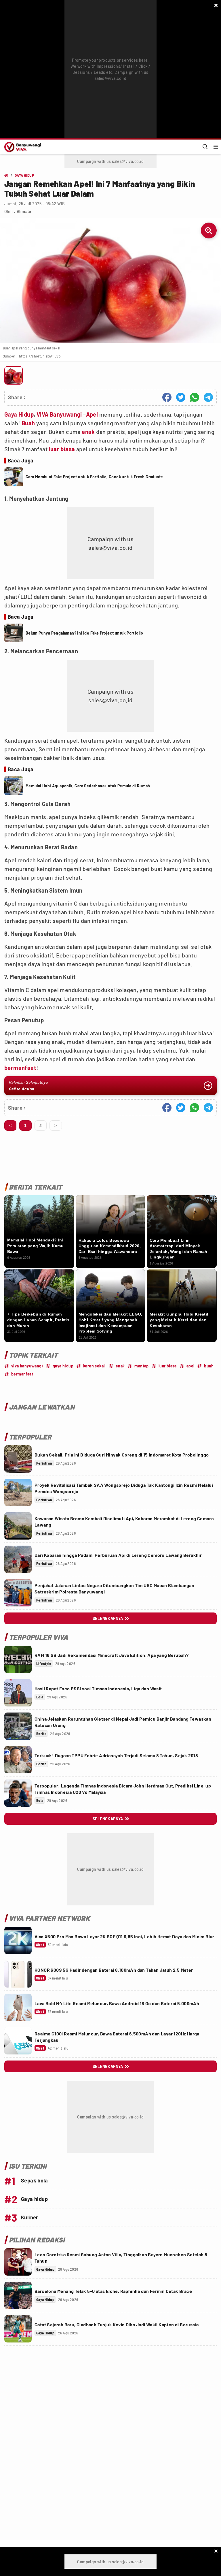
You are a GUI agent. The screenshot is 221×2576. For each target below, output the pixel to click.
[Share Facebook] (167, 397)
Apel (92, 414)
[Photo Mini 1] (14, 375)
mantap (141, 1366)
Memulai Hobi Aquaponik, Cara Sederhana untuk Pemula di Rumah (88, 786)
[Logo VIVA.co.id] (22, 147)
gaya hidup (63, 1366)
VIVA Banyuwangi (59, 414)
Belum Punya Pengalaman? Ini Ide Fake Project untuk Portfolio (84, 633)
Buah (28, 423)
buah (209, 1366)
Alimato (24, 211)
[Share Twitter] (181, 397)
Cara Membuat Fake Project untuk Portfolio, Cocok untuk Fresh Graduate (94, 477)
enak (88, 432)
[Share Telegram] (208, 397)
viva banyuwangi (27, 1366)
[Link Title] (18, 1459)
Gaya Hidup (19, 414)
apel (190, 1366)
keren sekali (95, 1366)
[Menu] (216, 147)
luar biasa (62, 449)
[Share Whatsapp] (195, 397)
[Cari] (205, 147)
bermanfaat (20, 1068)
